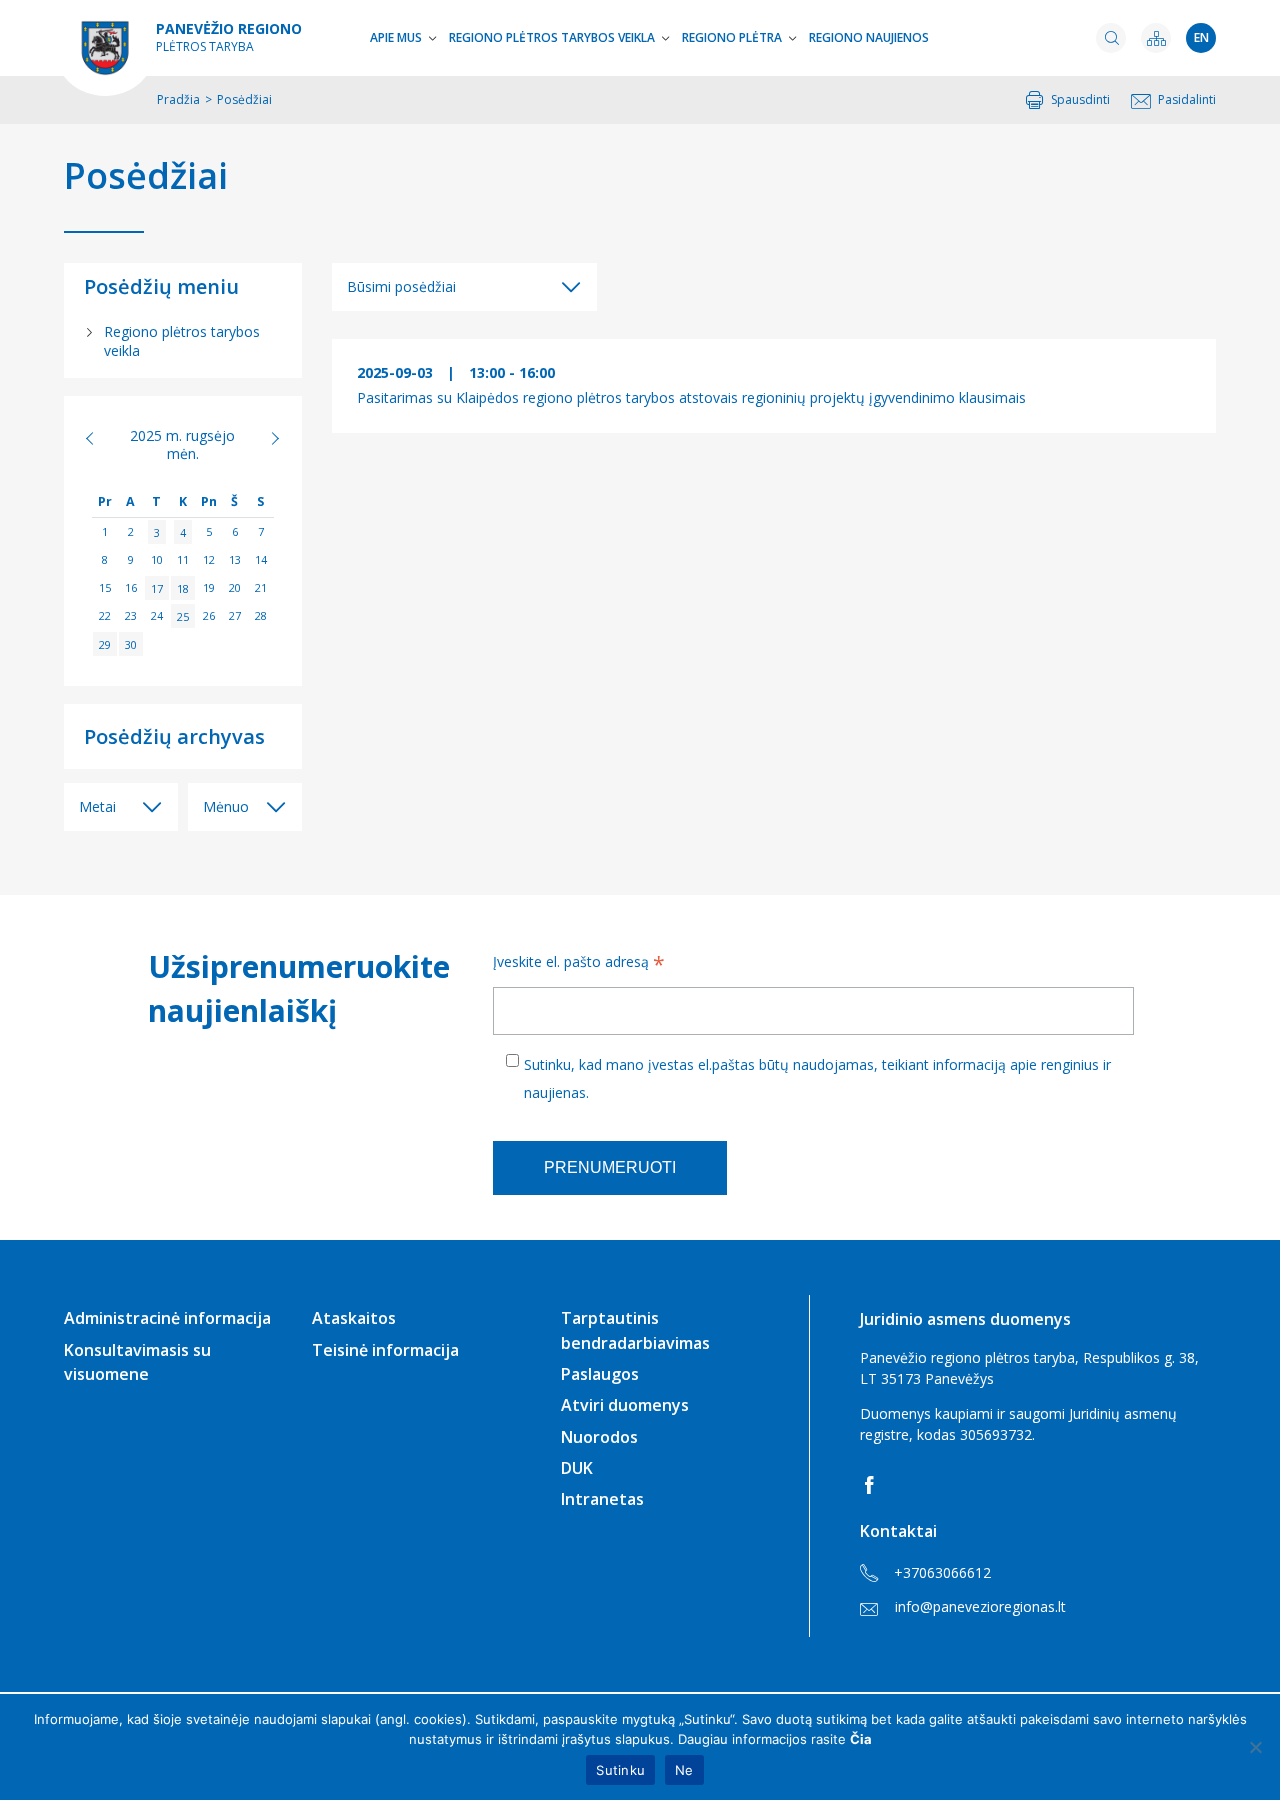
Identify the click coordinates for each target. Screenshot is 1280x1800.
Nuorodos (599, 1437)
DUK (577, 1468)
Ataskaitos (354, 1318)
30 (131, 643)
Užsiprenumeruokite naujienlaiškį (295, 988)
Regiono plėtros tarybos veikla (552, 37)
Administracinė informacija (167, 1318)
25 (183, 615)
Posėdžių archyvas (174, 736)
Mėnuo (226, 806)
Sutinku (620, 1770)
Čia (861, 1739)
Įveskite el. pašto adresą (579, 964)
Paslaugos (600, 1374)
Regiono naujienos (869, 37)
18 (183, 587)
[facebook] (873, 1485)
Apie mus (396, 37)
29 (105, 643)
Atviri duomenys (625, 1405)
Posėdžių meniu (161, 286)
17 (157, 587)
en (1201, 37)
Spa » (265, 438)
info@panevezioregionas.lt (980, 1606)
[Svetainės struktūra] (1156, 38)
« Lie (101, 438)
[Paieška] (1111, 38)
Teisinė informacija (385, 1350)
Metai (97, 806)
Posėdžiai (146, 176)
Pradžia (178, 99)
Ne (684, 1770)
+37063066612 (942, 1572)
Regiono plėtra (732, 37)
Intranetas (602, 1499)
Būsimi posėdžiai (401, 286)
